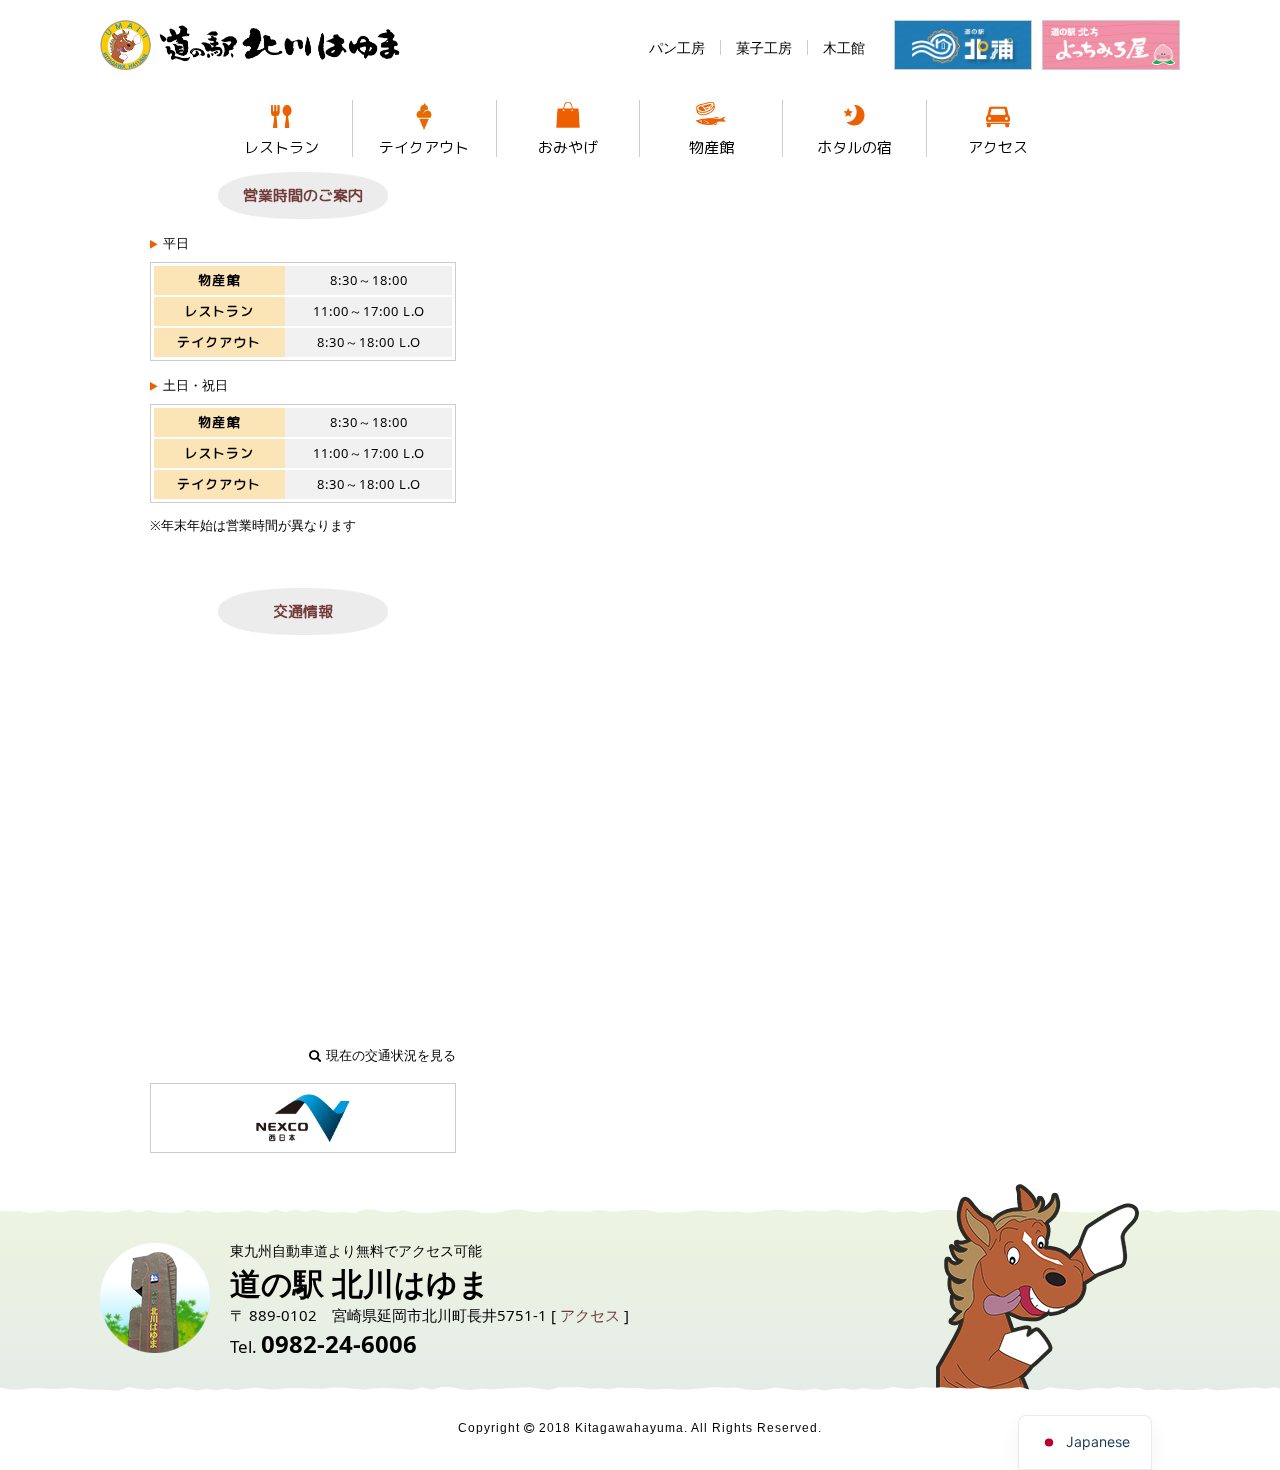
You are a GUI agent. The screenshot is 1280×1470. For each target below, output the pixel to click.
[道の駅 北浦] (963, 45)
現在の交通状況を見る (391, 1055)
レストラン (281, 147)
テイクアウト (424, 147)
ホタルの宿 (854, 147)
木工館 (844, 47)
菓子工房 (764, 47)
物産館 (711, 147)
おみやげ (568, 147)
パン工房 (677, 47)
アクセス (998, 147)
